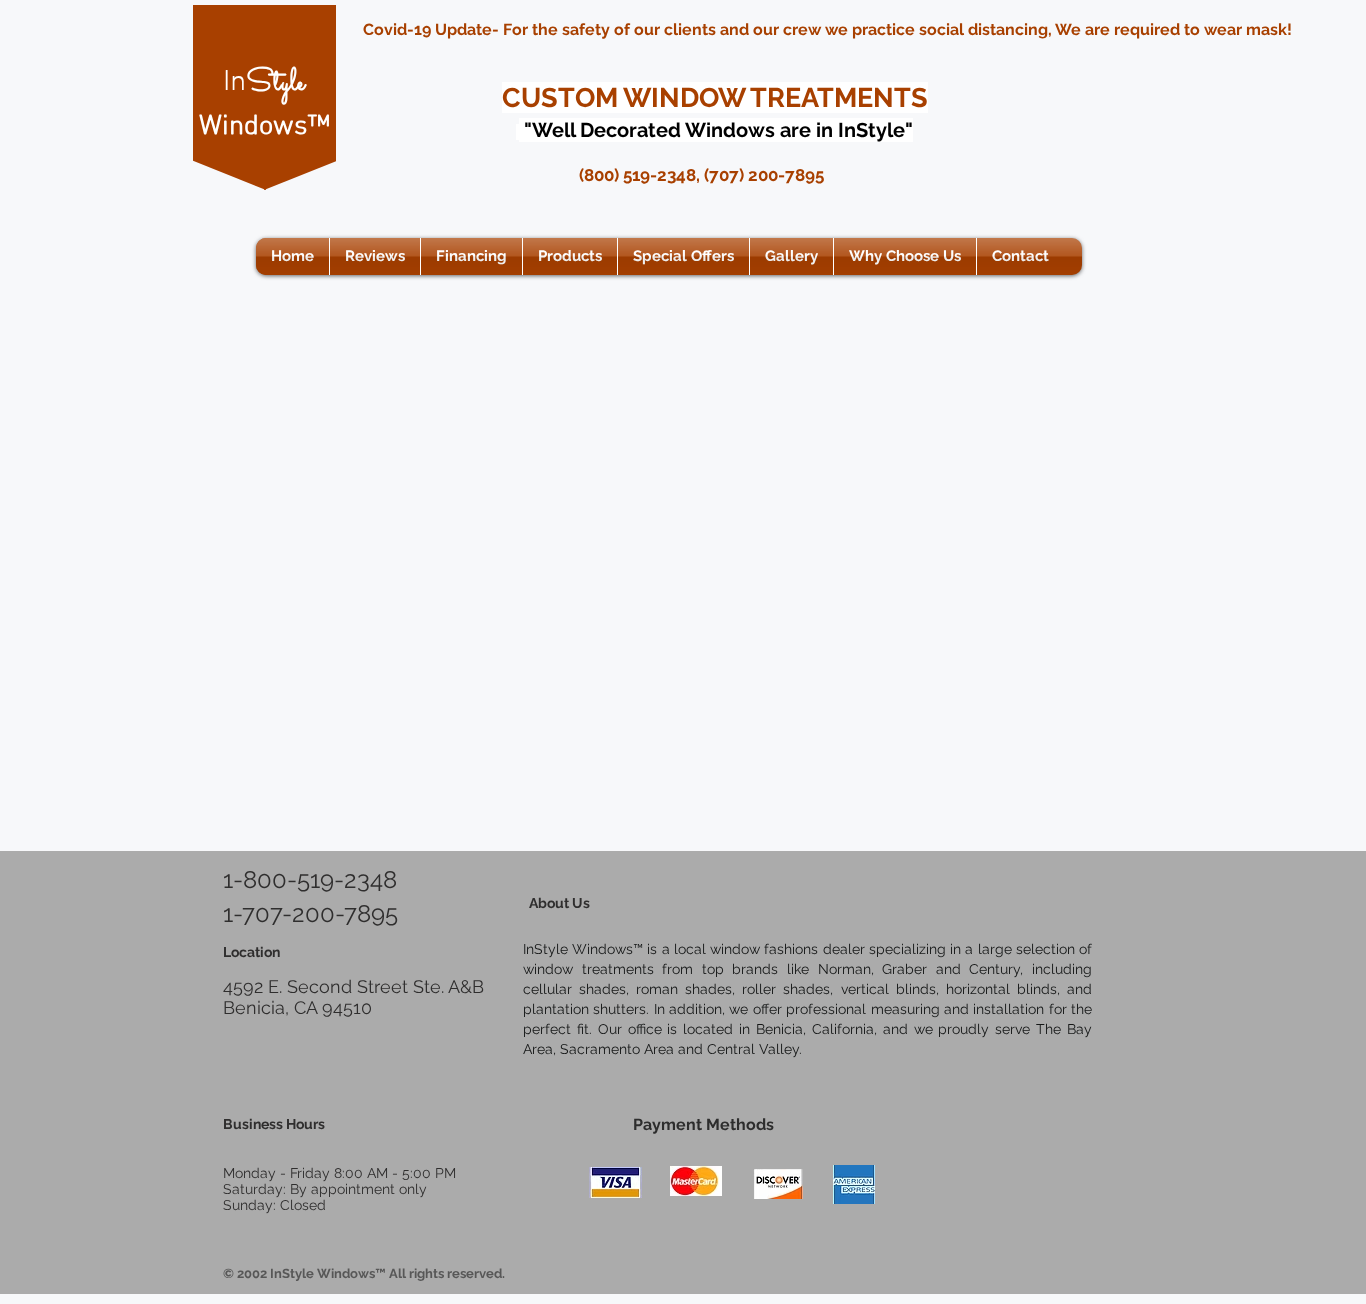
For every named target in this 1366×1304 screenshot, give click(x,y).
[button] (570, 256)
